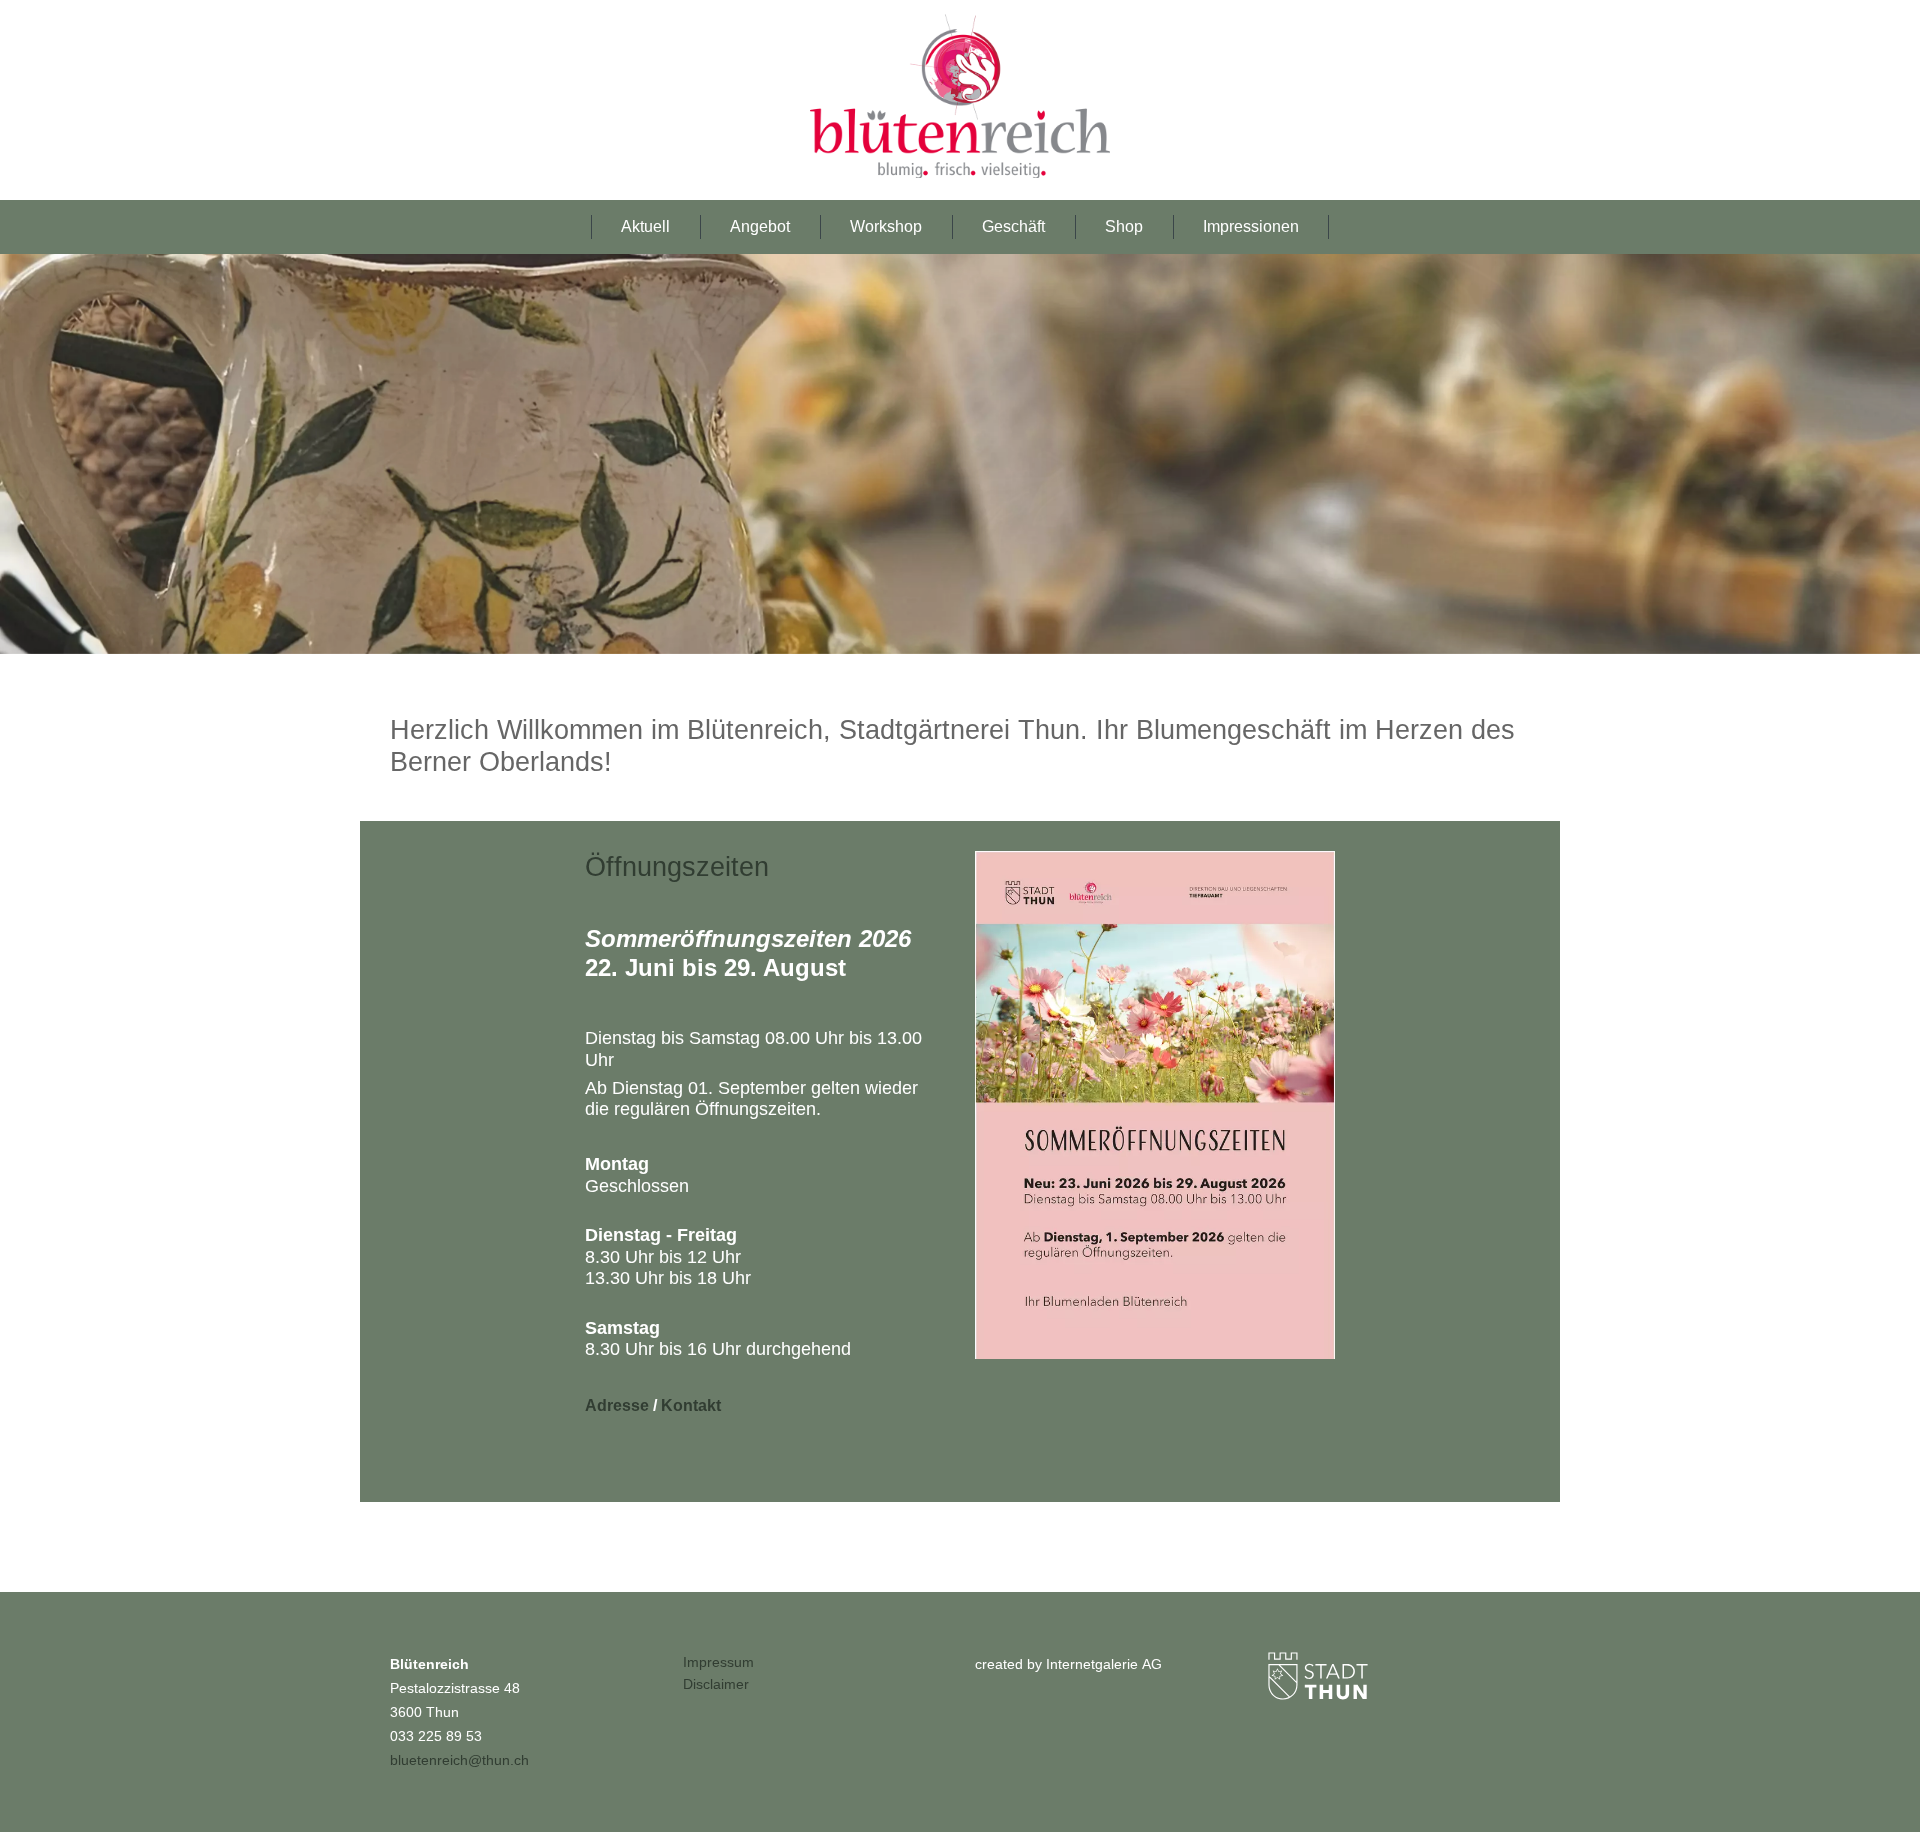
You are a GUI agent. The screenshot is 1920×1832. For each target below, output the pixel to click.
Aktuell (645, 226)
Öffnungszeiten (677, 867)
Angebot (760, 226)
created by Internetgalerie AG (1068, 1664)
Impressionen (1251, 226)
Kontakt (691, 1405)
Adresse (619, 1405)
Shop (1124, 226)
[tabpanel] (960, 454)
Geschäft (1013, 226)
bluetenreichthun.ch (459, 1760)
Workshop (886, 226)
